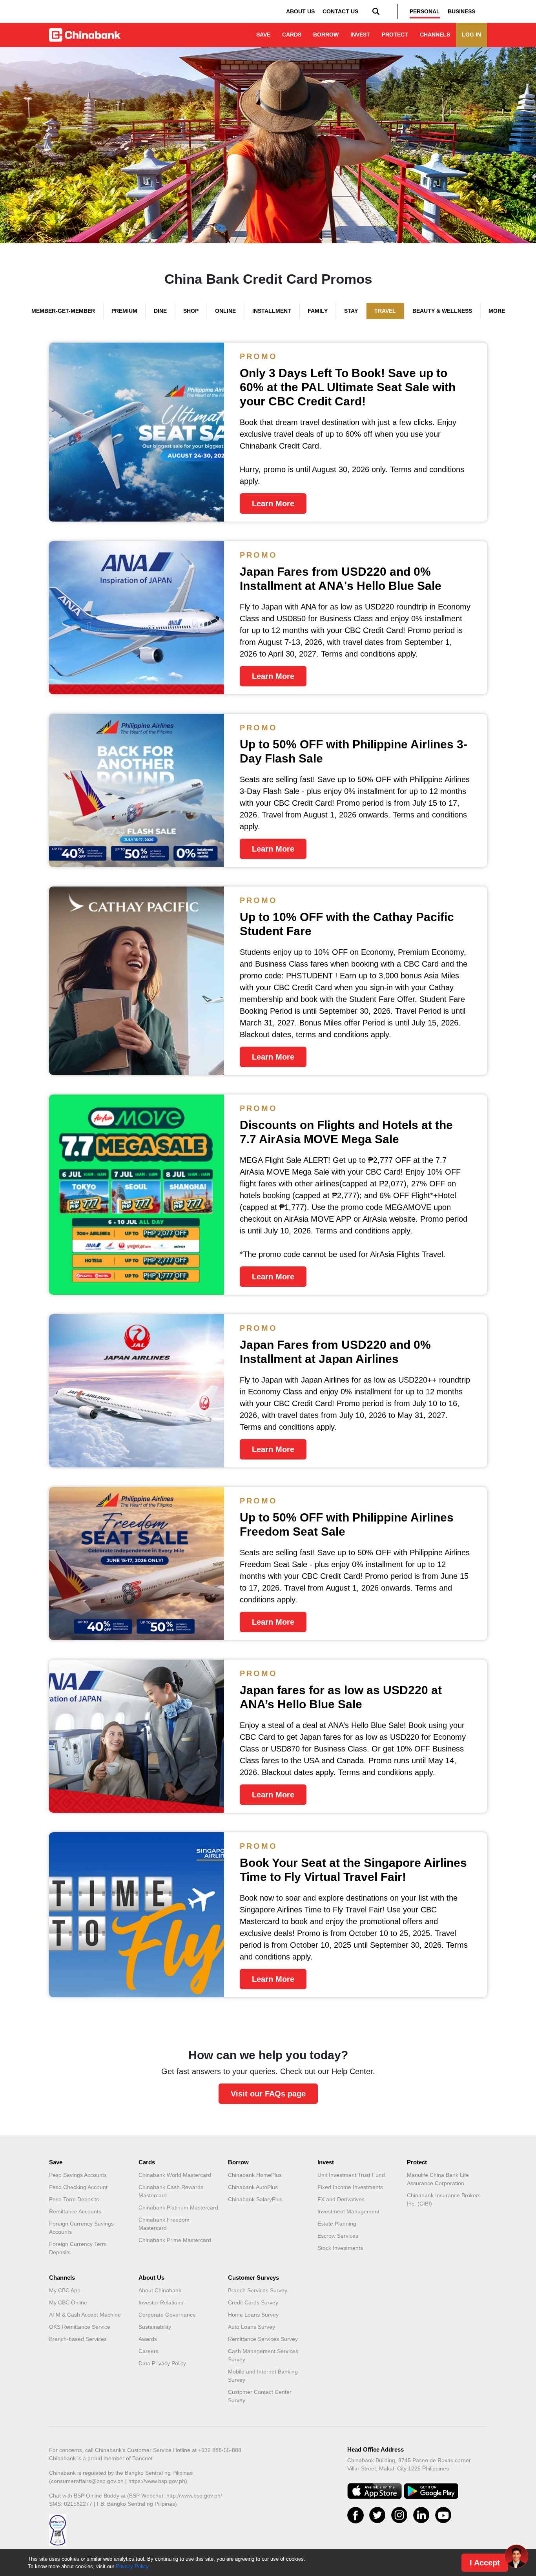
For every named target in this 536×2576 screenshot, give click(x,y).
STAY (351, 311)
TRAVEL (385, 311)
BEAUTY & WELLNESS (442, 311)
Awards (148, 2339)
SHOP (191, 311)
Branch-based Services (78, 2339)
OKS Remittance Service (80, 2327)
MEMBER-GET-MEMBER (63, 311)
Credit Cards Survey (253, 2302)
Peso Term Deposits (74, 2199)
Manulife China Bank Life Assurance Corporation (438, 2179)
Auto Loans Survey (252, 2327)
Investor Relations (161, 2302)
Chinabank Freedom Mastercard (164, 2224)
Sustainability (155, 2327)
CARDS (292, 35)
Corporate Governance (167, 2315)
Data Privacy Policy (162, 2363)
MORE (497, 311)
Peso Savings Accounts (78, 2175)
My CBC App (65, 2290)
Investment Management (348, 2211)
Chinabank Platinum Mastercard (178, 2207)
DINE (160, 311)
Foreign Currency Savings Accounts (81, 2228)
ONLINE (225, 311)
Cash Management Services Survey (263, 2355)
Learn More (273, 504)
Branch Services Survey (258, 2290)
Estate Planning (337, 2224)
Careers (149, 2351)
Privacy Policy (132, 2566)
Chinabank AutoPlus (253, 2187)
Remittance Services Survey (263, 2339)
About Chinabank (160, 2290)
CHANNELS (435, 35)
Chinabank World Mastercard (175, 2175)
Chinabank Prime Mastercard (175, 2240)
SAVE (263, 35)
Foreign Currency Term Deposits (78, 2248)
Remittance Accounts (75, 2211)
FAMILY (318, 311)
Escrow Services (338, 2236)
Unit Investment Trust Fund (351, 2175)
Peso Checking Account (78, 2187)
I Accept (485, 2563)
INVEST (360, 35)
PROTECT (395, 35)
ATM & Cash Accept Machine (85, 2315)
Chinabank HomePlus (255, 2175)
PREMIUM (124, 311)
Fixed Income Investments (350, 2187)
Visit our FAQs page (268, 2094)
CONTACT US (340, 11)
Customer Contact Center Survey (260, 2396)
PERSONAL (425, 11)
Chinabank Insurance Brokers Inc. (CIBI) (444, 2199)
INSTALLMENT (272, 311)
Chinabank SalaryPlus (255, 2199)
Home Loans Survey (253, 2315)
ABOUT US (300, 11)
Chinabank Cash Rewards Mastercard (171, 2191)
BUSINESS (461, 11)
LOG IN (471, 35)
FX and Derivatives (341, 2199)
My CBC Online (68, 2302)
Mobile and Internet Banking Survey (263, 2376)
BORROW (326, 35)
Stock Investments (340, 2248)
